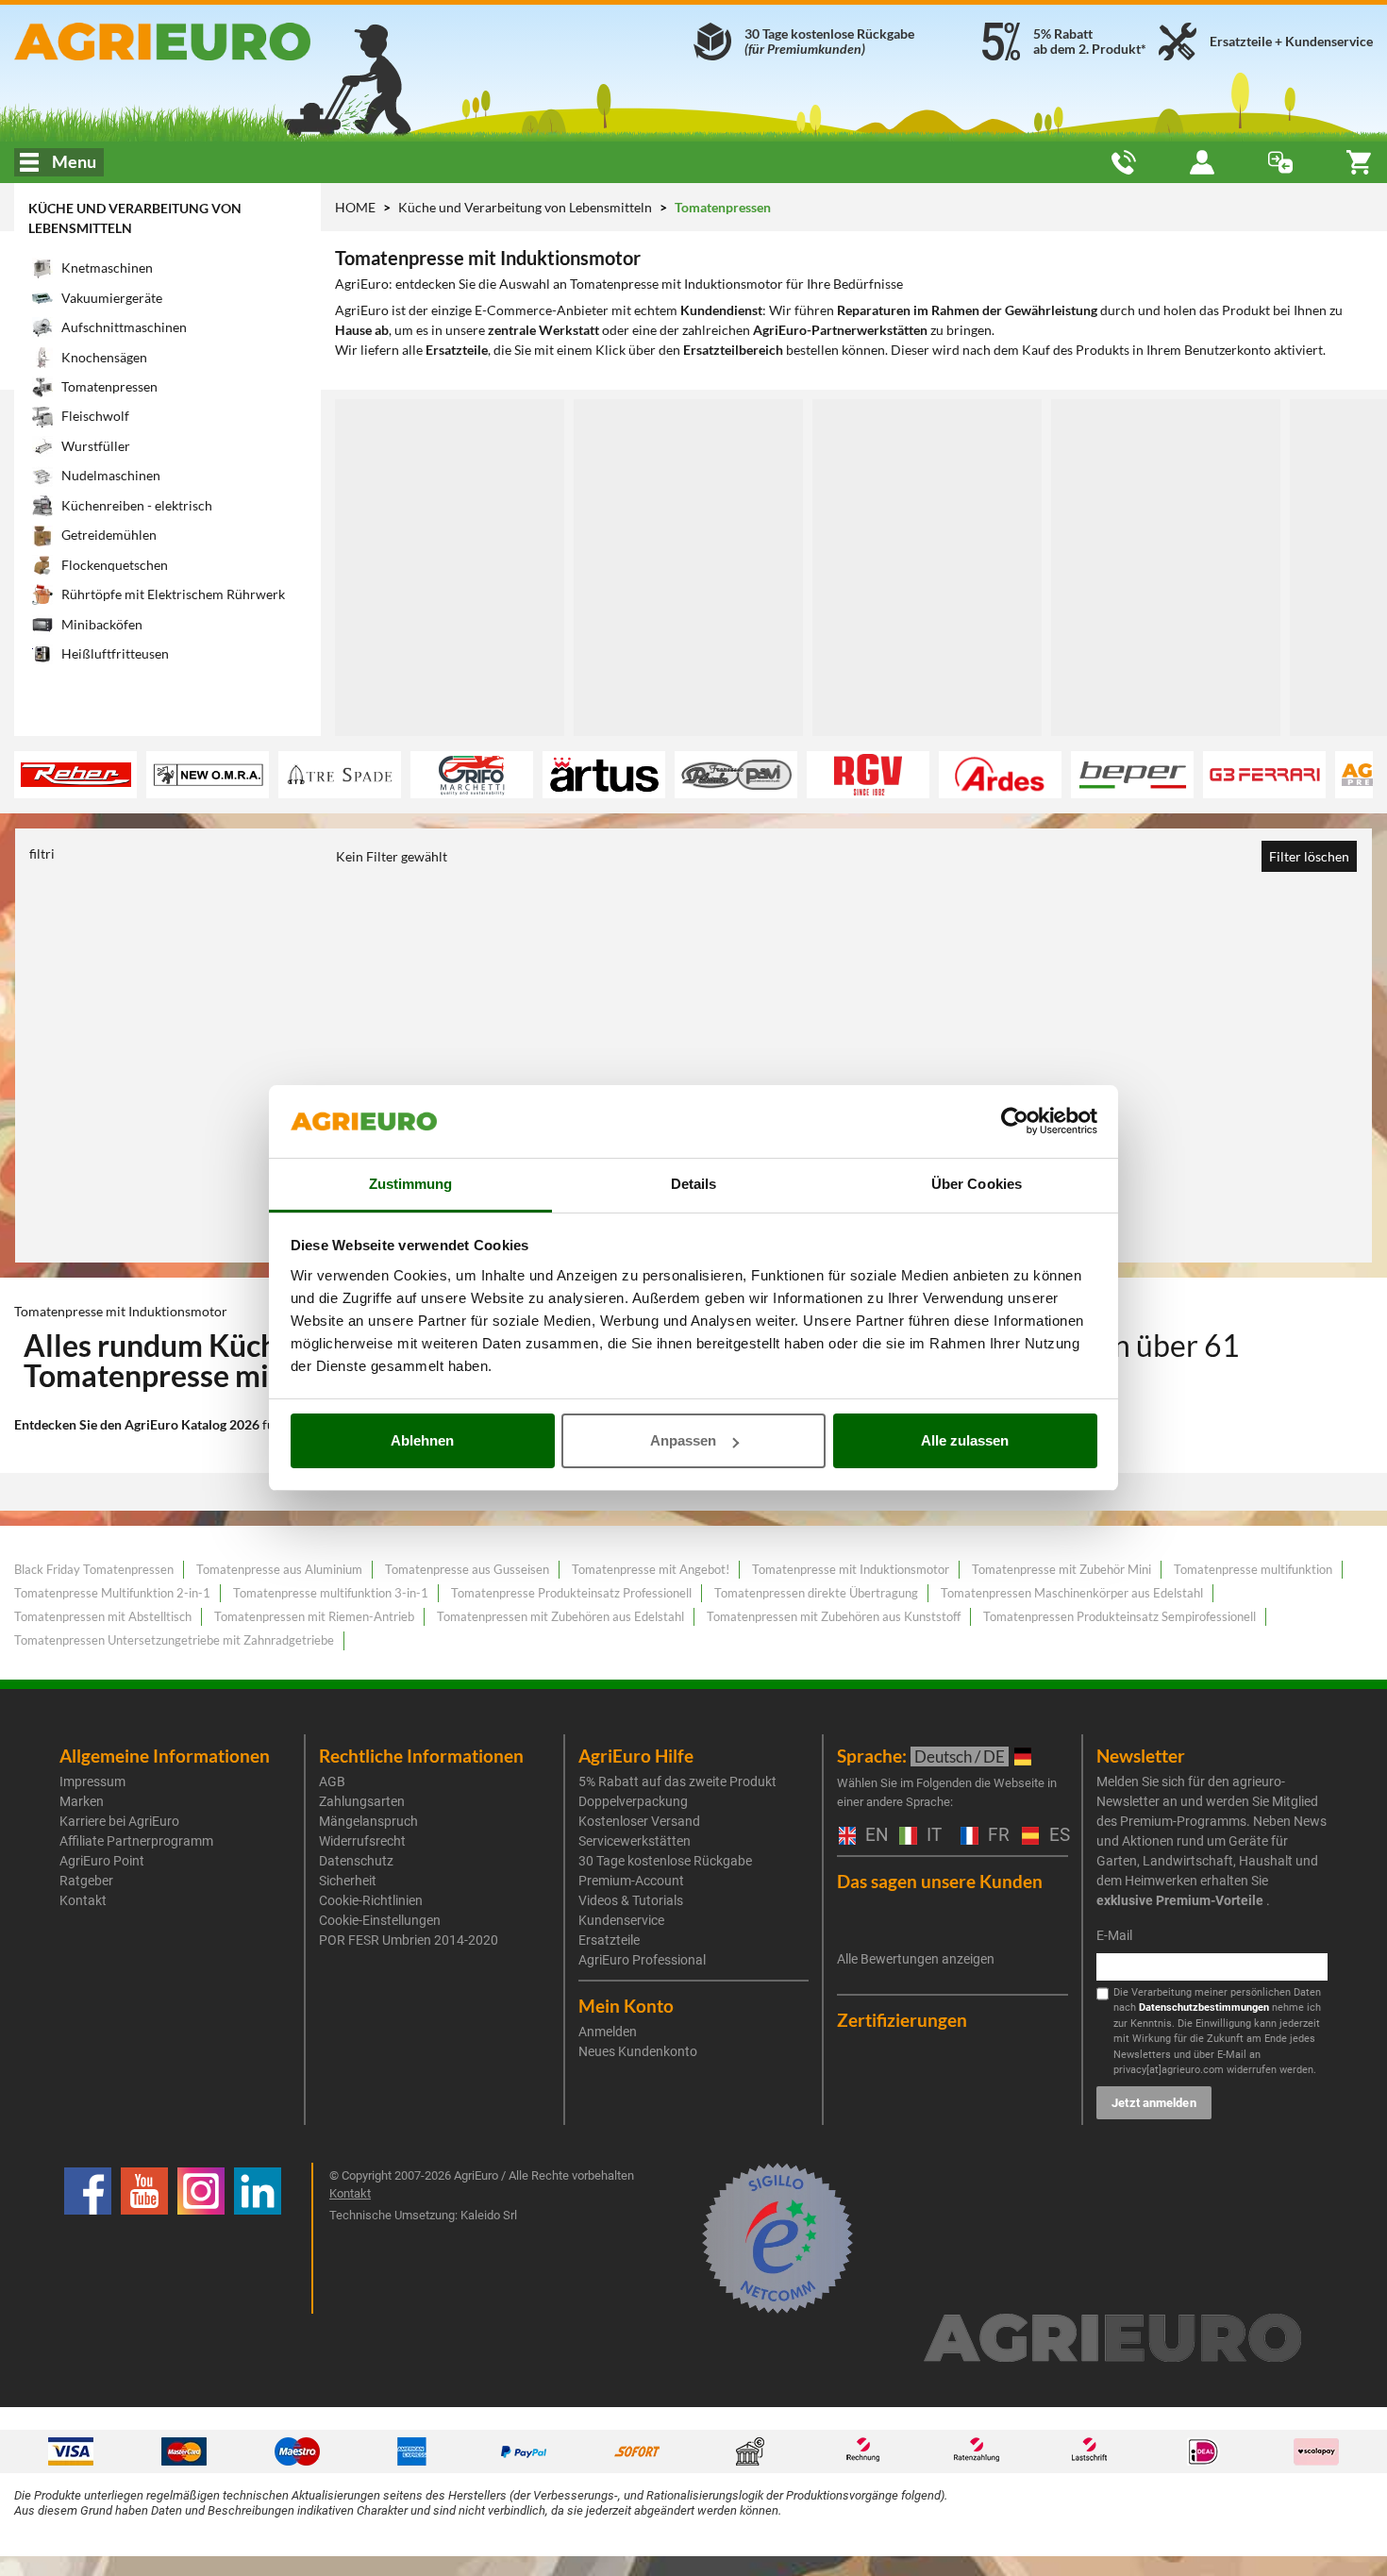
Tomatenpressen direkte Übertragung (816, 1593)
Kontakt (83, 1900)
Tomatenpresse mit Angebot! (651, 1569)
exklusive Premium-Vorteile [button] (1180, 1900)
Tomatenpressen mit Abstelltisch (103, 1616)
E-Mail (1114, 1935)
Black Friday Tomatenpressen (94, 1569)
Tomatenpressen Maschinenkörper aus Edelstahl (1072, 1593)
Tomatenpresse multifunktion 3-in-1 (331, 1593)
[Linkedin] (258, 2238)
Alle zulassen (965, 1440)
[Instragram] (201, 2238)
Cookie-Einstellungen (380, 1920)
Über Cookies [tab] (977, 1184)
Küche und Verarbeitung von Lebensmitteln (526, 207)
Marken (82, 1801)
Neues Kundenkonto (638, 2051)
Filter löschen (1309, 856)
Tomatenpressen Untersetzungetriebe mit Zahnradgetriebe (174, 1640)
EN (873, 1836)
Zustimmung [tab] (411, 1184)
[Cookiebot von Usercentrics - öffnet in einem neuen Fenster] (1015, 1122)
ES (1057, 1836)
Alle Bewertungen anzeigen (916, 1959)
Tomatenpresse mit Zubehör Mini (1061, 1569)
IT (932, 1836)
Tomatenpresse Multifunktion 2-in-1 (112, 1593)
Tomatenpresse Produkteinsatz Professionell (571, 1593)
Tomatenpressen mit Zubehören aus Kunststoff (834, 1616)
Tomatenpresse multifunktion (1253, 1569)
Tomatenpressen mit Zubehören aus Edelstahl (560, 1616)
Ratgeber (86, 1881)
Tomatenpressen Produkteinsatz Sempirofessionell (1120, 1616)
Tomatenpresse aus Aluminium (279, 1569)
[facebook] (88, 2238)
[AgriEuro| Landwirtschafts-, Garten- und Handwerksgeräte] (231, 42)
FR (995, 1836)
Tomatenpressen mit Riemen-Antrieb (314, 1616)
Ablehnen (422, 1440)
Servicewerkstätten (635, 1841)
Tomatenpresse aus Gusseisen (467, 1569)
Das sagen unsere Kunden (940, 1881)
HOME (355, 207)
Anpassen (683, 1440)
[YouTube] (144, 2238)
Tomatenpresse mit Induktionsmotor (851, 1569)
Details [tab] (694, 1184)
